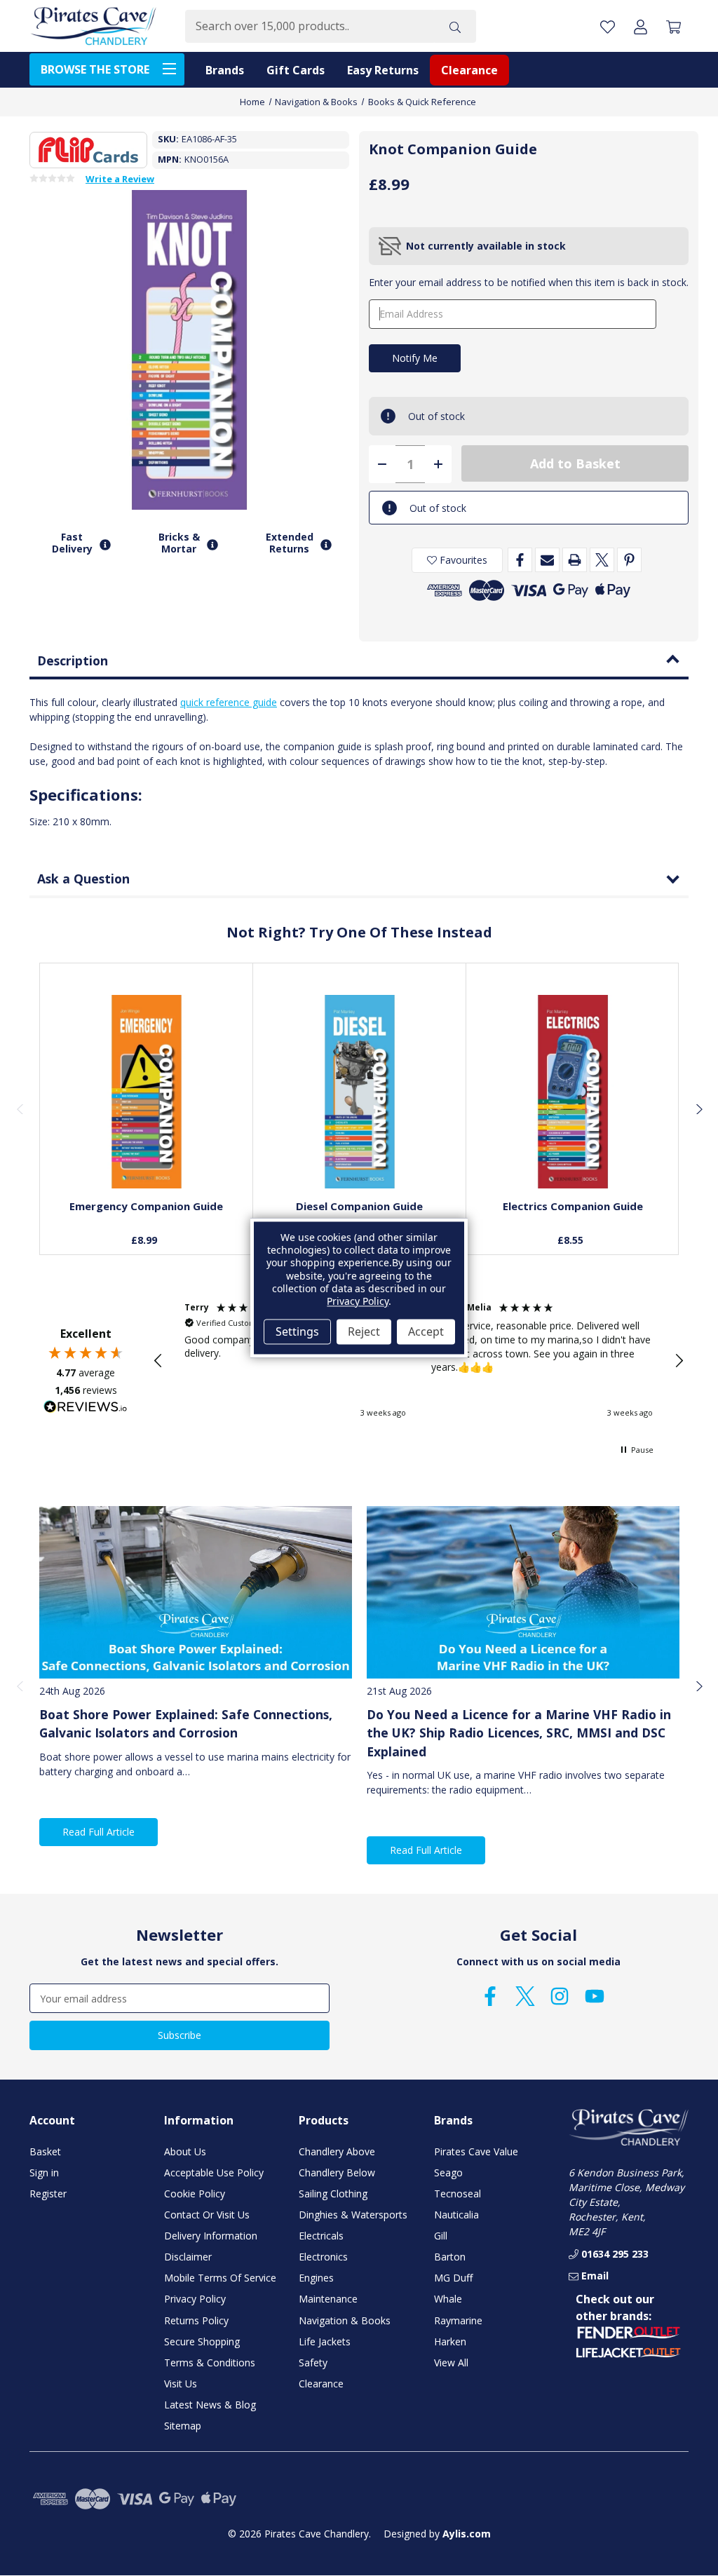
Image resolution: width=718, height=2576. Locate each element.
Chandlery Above (337, 2151)
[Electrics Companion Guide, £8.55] (573, 1092)
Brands (225, 70)
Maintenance (328, 2299)
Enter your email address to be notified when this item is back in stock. (529, 282)
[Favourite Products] (608, 26)
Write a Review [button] (120, 179)
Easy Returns (383, 70)
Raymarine (458, 2320)
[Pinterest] (629, 560)
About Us (185, 2151)
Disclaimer (188, 2257)
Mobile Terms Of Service (220, 2278)
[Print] (575, 560)
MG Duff (453, 2278)
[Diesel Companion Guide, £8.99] (360, 1092)
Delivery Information (211, 2236)
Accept (426, 1331)
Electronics (323, 2257)
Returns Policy (196, 2320)
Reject (364, 1331)
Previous (20, 1109)
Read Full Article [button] (99, 1832)
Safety (313, 2363)
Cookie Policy (195, 2194)
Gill (441, 2236)
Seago (448, 2172)
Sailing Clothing (333, 2194)
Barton (450, 2257)
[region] (419, 1360)
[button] (158, 1361)
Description (73, 660)
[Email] (547, 560)
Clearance (469, 70)
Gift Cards (296, 70)
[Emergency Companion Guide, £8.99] (147, 1092)
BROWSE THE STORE (95, 69)
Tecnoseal (458, 2194)
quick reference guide (229, 702)
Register (48, 2194)
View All (451, 2363)
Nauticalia (456, 2215)
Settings (297, 1331)
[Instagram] (560, 1996)
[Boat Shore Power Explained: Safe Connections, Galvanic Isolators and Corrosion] (196, 1592)
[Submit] (455, 26)
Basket (45, 2151)
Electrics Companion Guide (573, 1206)
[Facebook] (520, 560)
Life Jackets (325, 2341)
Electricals (321, 2236)
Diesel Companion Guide (359, 1206)
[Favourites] (147, 1154)
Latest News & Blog (210, 2405)
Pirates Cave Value (476, 2151)
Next (698, 1109)
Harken (450, 2341)
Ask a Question (83, 879)
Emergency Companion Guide (146, 1206)
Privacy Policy (195, 2299)
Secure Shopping (202, 2341)
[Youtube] (595, 1996)
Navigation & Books (345, 2320)
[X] (602, 560)
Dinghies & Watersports (353, 2215)
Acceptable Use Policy (214, 2172)
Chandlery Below (337, 2172)
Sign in (44, 2172)
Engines (316, 2278)
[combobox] (310, 26)
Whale (448, 2299)
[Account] (641, 26)
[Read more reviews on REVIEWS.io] (86, 1409)
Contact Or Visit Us (207, 2215)
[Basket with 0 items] (673, 26)
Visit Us (181, 2384)
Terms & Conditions (210, 2363)
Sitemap (183, 2426)
